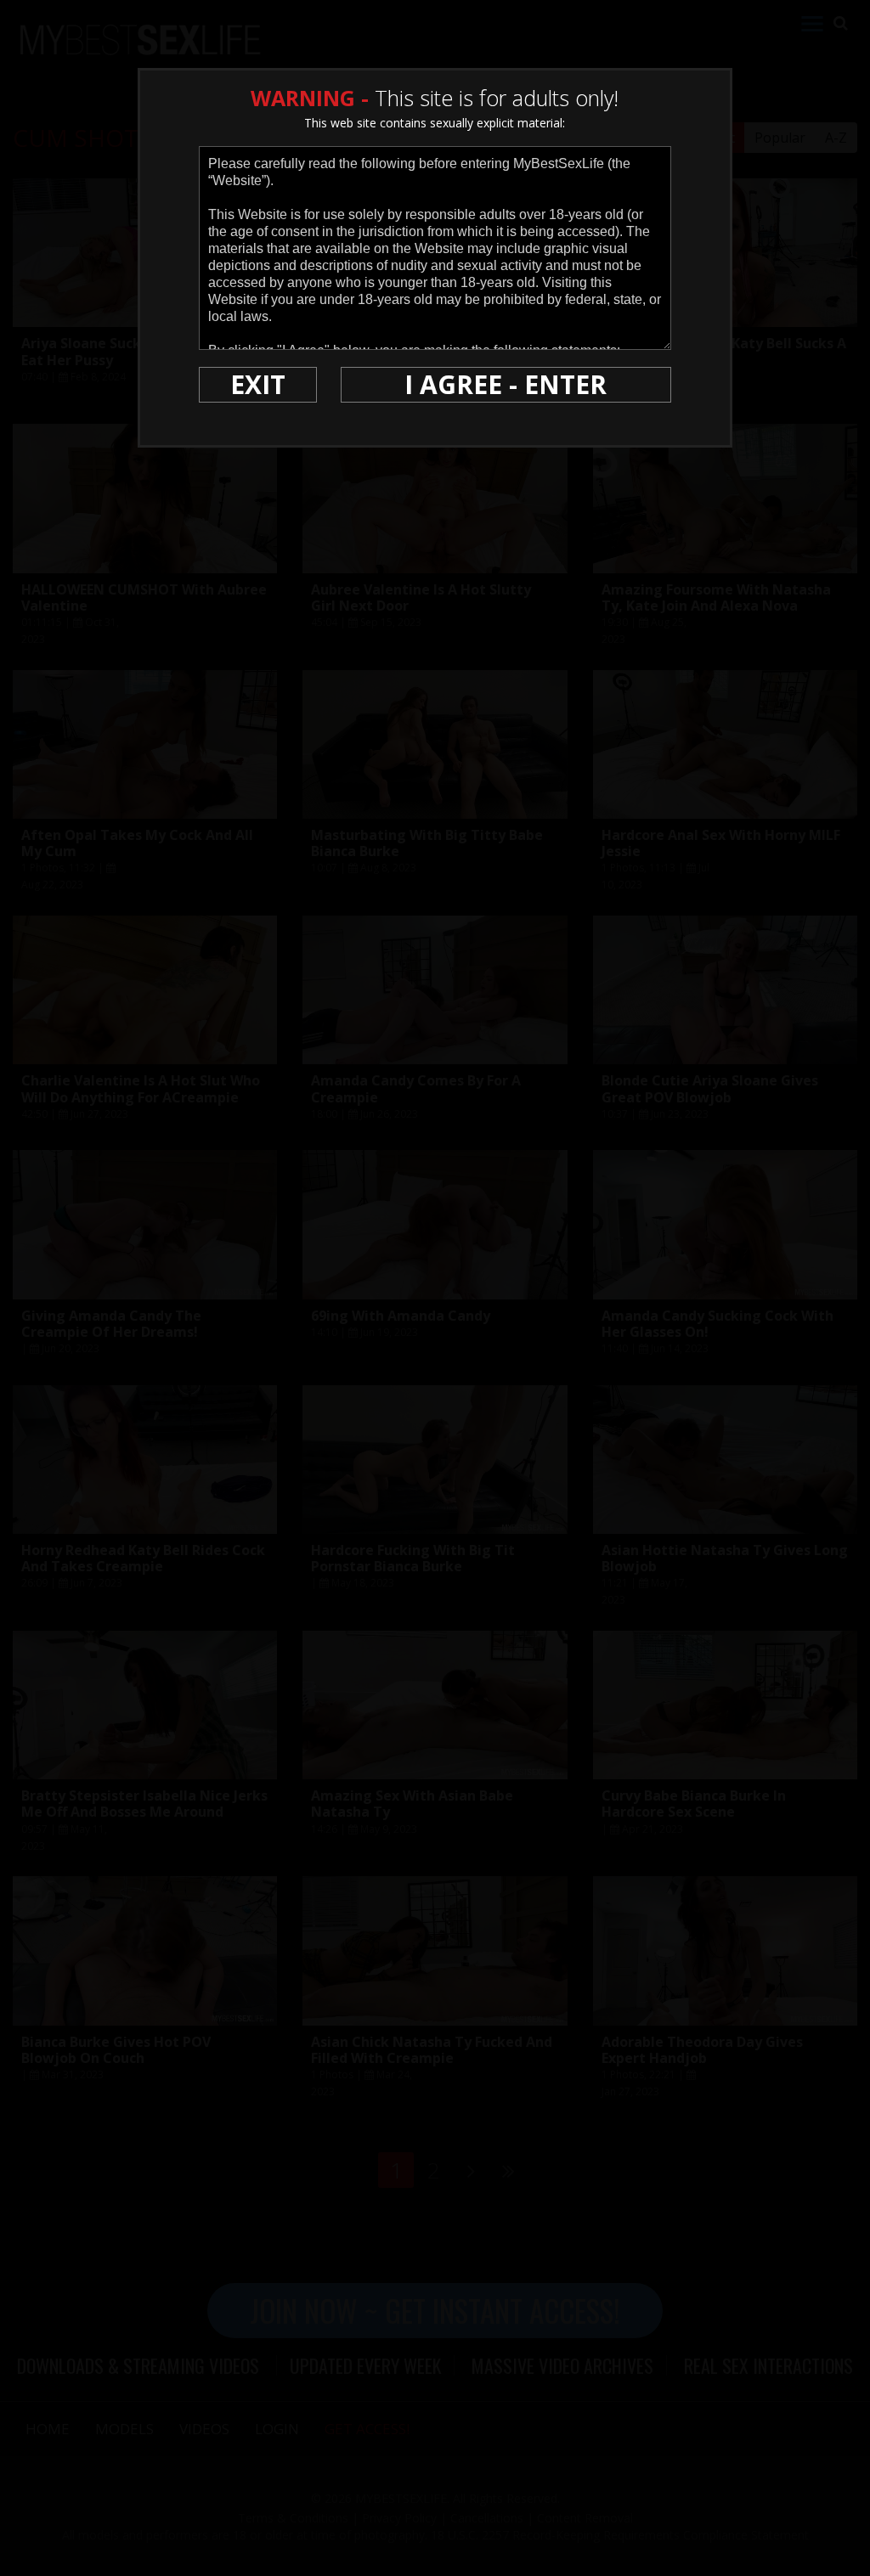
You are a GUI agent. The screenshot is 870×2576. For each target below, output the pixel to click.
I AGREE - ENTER (506, 384)
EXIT (258, 384)
